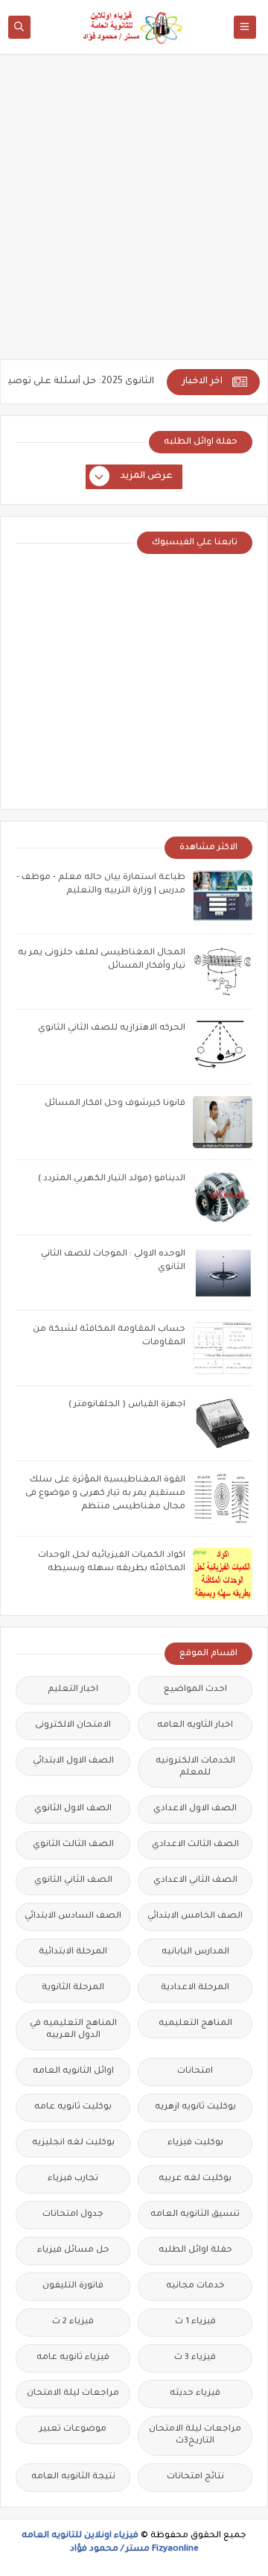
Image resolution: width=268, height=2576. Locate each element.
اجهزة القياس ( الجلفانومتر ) (127, 1405)
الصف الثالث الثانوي (73, 1845)
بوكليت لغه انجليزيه (73, 2143)
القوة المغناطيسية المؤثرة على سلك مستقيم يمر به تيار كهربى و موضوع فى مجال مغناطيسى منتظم (105, 1494)
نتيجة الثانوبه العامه (73, 2477)
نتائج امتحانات (195, 2477)
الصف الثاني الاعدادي (195, 1881)
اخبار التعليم (73, 1690)
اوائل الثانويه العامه (73, 2072)
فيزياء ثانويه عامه (73, 2358)
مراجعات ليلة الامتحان (73, 2394)
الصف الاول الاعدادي (195, 1809)
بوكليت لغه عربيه (195, 2179)
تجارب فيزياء (73, 2179)
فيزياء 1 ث (195, 2322)
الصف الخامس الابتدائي (195, 1917)
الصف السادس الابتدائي (73, 1917)
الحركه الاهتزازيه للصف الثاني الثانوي (112, 1029)
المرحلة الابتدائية (73, 1952)
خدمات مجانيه (195, 2286)
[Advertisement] (134, 214)
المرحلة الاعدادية (195, 1988)
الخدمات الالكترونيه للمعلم (195, 1767)
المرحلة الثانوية (73, 1988)
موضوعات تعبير (73, 2429)
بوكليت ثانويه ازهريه (195, 2107)
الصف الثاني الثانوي (73, 1881)
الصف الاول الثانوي (73, 1809)
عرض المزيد (147, 476)
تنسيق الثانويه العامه (195, 2215)
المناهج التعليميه (195, 2024)
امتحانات (195, 2072)
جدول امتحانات (73, 2215)
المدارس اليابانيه (195, 1952)
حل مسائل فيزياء (73, 2251)
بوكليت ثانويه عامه (73, 2107)
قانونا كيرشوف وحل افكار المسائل (115, 1104)
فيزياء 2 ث (73, 2322)
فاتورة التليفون (73, 2286)
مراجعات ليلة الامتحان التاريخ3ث (195, 2435)
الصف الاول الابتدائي (73, 1761)
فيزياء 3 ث (195, 2358)
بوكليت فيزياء (195, 2143)
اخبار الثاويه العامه (195, 1726)
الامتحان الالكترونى (73, 1726)
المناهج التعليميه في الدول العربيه (73, 2030)
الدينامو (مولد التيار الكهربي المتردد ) (112, 1179)
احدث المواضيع (195, 1690)
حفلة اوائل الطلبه (195, 2251)
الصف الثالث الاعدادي (195, 1845)
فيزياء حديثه (195, 2394)
